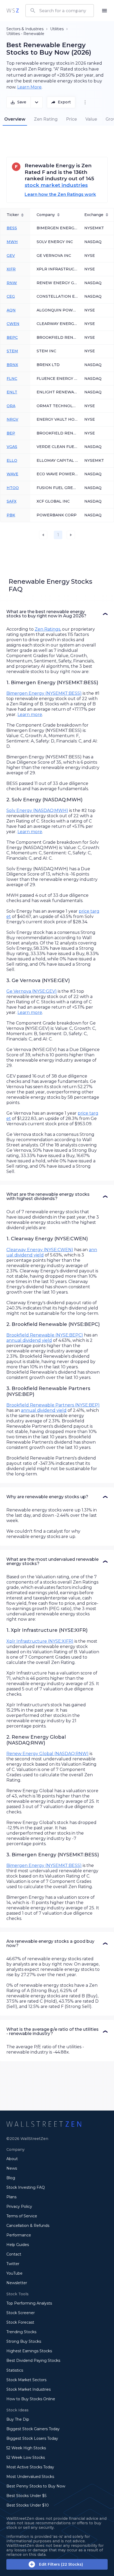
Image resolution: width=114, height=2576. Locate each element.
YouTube (14, 2273)
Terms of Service (22, 2216)
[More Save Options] (37, 102)
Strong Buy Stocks (24, 2341)
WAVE (12, 474)
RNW (12, 283)
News (12, 2168)
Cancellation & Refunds (28, 2226)
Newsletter (17, 2283)
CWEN (13, 324)
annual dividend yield (29, 1340)
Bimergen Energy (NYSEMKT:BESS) (44, 693)
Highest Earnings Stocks (29, 2351)
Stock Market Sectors (26, 2380)
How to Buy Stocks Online (31, 2399)
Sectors (13, 29)
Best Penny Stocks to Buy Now (36, 2486)
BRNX (12, 365)
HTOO (13, 488)
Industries (34, 29)
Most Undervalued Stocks (30, 2477)
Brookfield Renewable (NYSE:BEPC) (45, 1335)
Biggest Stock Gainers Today (33, 2429)
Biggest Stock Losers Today (32, 2438)
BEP (11, 433)
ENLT (12, 392)
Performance (19, 2235)
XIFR (11, 269)
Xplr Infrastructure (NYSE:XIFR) (40, 1641)
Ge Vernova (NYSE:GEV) (32, 991)
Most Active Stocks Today (30, 2467)
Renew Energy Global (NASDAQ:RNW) (47, 1754)
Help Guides (18, 2245)
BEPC (12, 337)
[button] (57, 614)
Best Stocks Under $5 (26, 2496)
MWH (12, 242)
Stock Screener (21, 2313)
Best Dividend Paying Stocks (33, 2360)
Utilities (57, 29)
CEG (11, 296)
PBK (11, 515)
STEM (12, 351)
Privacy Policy (19, 2206)
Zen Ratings (47, 629)
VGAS (12, 447)
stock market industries (56, 185)
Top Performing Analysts (29, 2303)
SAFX (12, 501)
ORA (11, 406)
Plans (11, 2197)
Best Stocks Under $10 (28, 2505)
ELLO (12, 460)
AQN (11, 310)
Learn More (29, 87)
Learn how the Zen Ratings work (60, 194)
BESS (12, 228)
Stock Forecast (20, 2322)
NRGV (12, 419)
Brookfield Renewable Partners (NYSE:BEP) (53, 1405)
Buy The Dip (18, 2419)
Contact (14, 2254)
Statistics (15, 2370)
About (12, 2159)
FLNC (12, 379)
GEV (11, 256)
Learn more (30, 715)
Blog (11, 2178)
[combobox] (60, 11)
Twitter (13, 2264)
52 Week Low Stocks (26, 2458)
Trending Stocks (21, 2332)
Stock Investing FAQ (26, 2187)
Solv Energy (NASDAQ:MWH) (37, 810)
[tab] (15, 119)
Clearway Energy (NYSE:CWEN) (40, 1250)
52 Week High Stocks (26, 2448)
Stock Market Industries (28, 2389)
